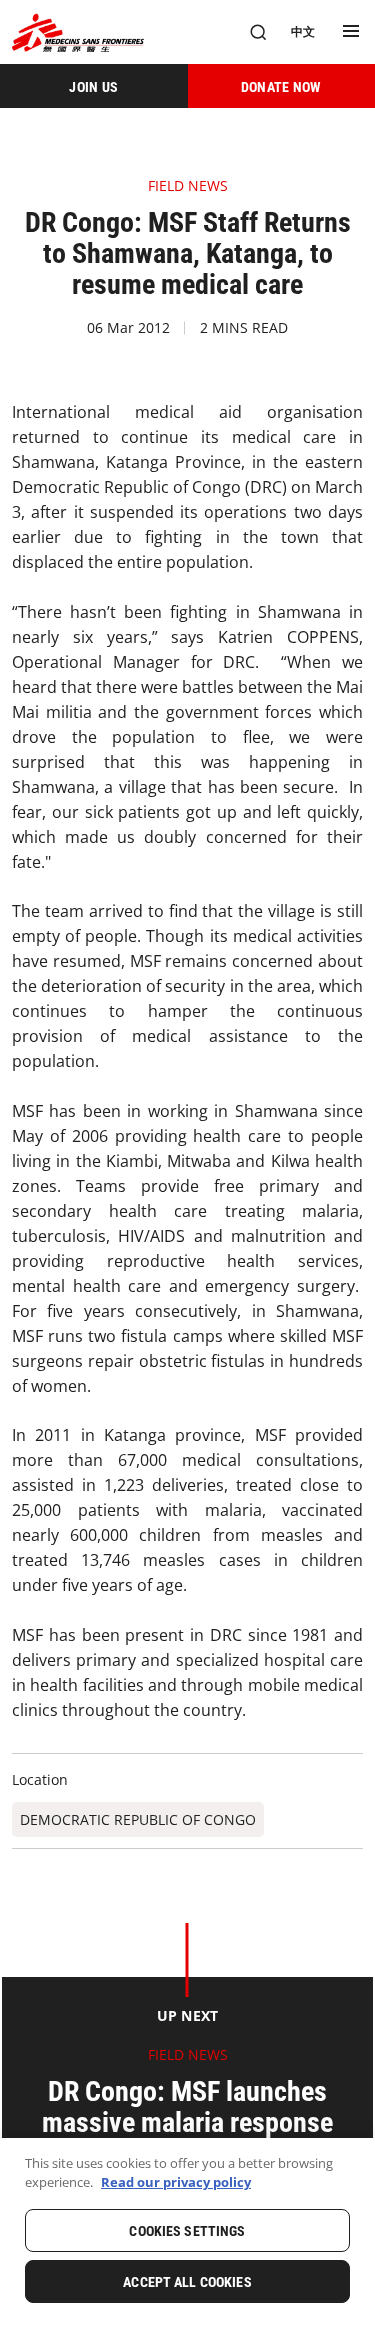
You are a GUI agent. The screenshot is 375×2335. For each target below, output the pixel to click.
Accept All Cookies (187, 2282)
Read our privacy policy (176, 2182)
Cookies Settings (187, 2231)
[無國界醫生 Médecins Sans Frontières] (78, 32)
